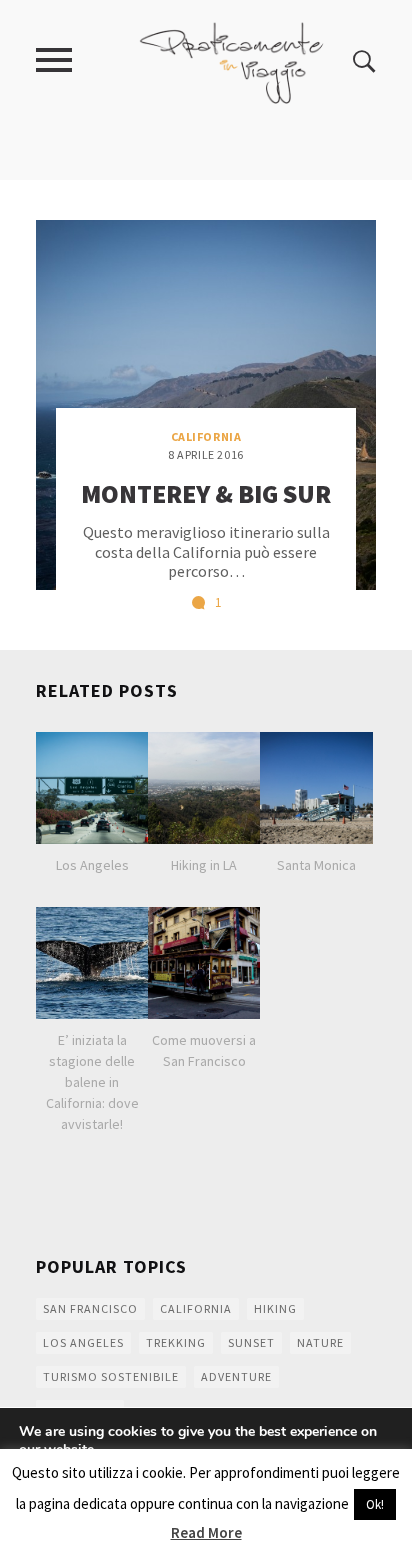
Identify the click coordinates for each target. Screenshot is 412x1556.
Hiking (275, 1308)
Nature (320, 1342)
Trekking (176, 1342)
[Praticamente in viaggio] (232, 60)
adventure (236, 1376)
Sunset (251, 1342)
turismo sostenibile (111, 1376)
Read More (206, 1532)
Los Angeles (83, 1342)
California (206, 436)
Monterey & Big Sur (206, 493)
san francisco (90, 1308)
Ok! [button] (375, 1504)
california (196, 1308)
